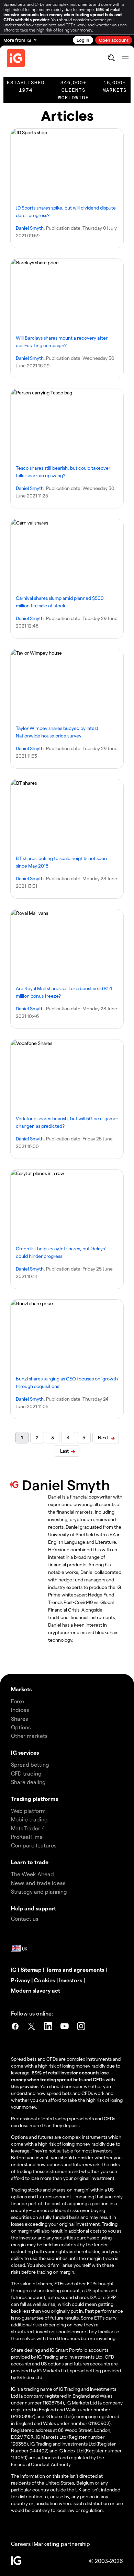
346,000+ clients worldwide (74, 90)
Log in (83, 40)
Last (64, 1451)
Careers (21, 2544)
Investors (71, 1980)
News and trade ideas (38, 1883)
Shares (19, 1719)
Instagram (81, 2027)
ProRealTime (27, 1837)
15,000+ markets (115, 86)
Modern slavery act (36, 1990)
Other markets (29, 1736)
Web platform (28, 1811)
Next (103, 1437)
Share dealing (28, 1782)
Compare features (34, 1845)
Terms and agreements (75, 1969)
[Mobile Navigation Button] (125, 58)
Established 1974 (26, 86)
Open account (114, 40)
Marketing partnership (62, 2544)
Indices (20, 1710)
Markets (21, 1689)
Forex (18, 1701)
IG (14, 1969)
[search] (111, 58)
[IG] (16, 58)
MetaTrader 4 (28, 1828)
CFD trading (26, 1773)
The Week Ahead (32, 1874)
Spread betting (30, 1764)
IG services (25, 1752)
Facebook (15, 2027)
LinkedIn (48, 2027)
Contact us (25, 1918)
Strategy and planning (39, 1891)
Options (21, 1727)
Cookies (44, 1980)
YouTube (65, 2027)
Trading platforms (35, 1799)
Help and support (33, 1908)
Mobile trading (29, 1819)
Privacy (20, 1980)
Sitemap (31, 1969)
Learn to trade (30, 1862)
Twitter (32, 2027)
